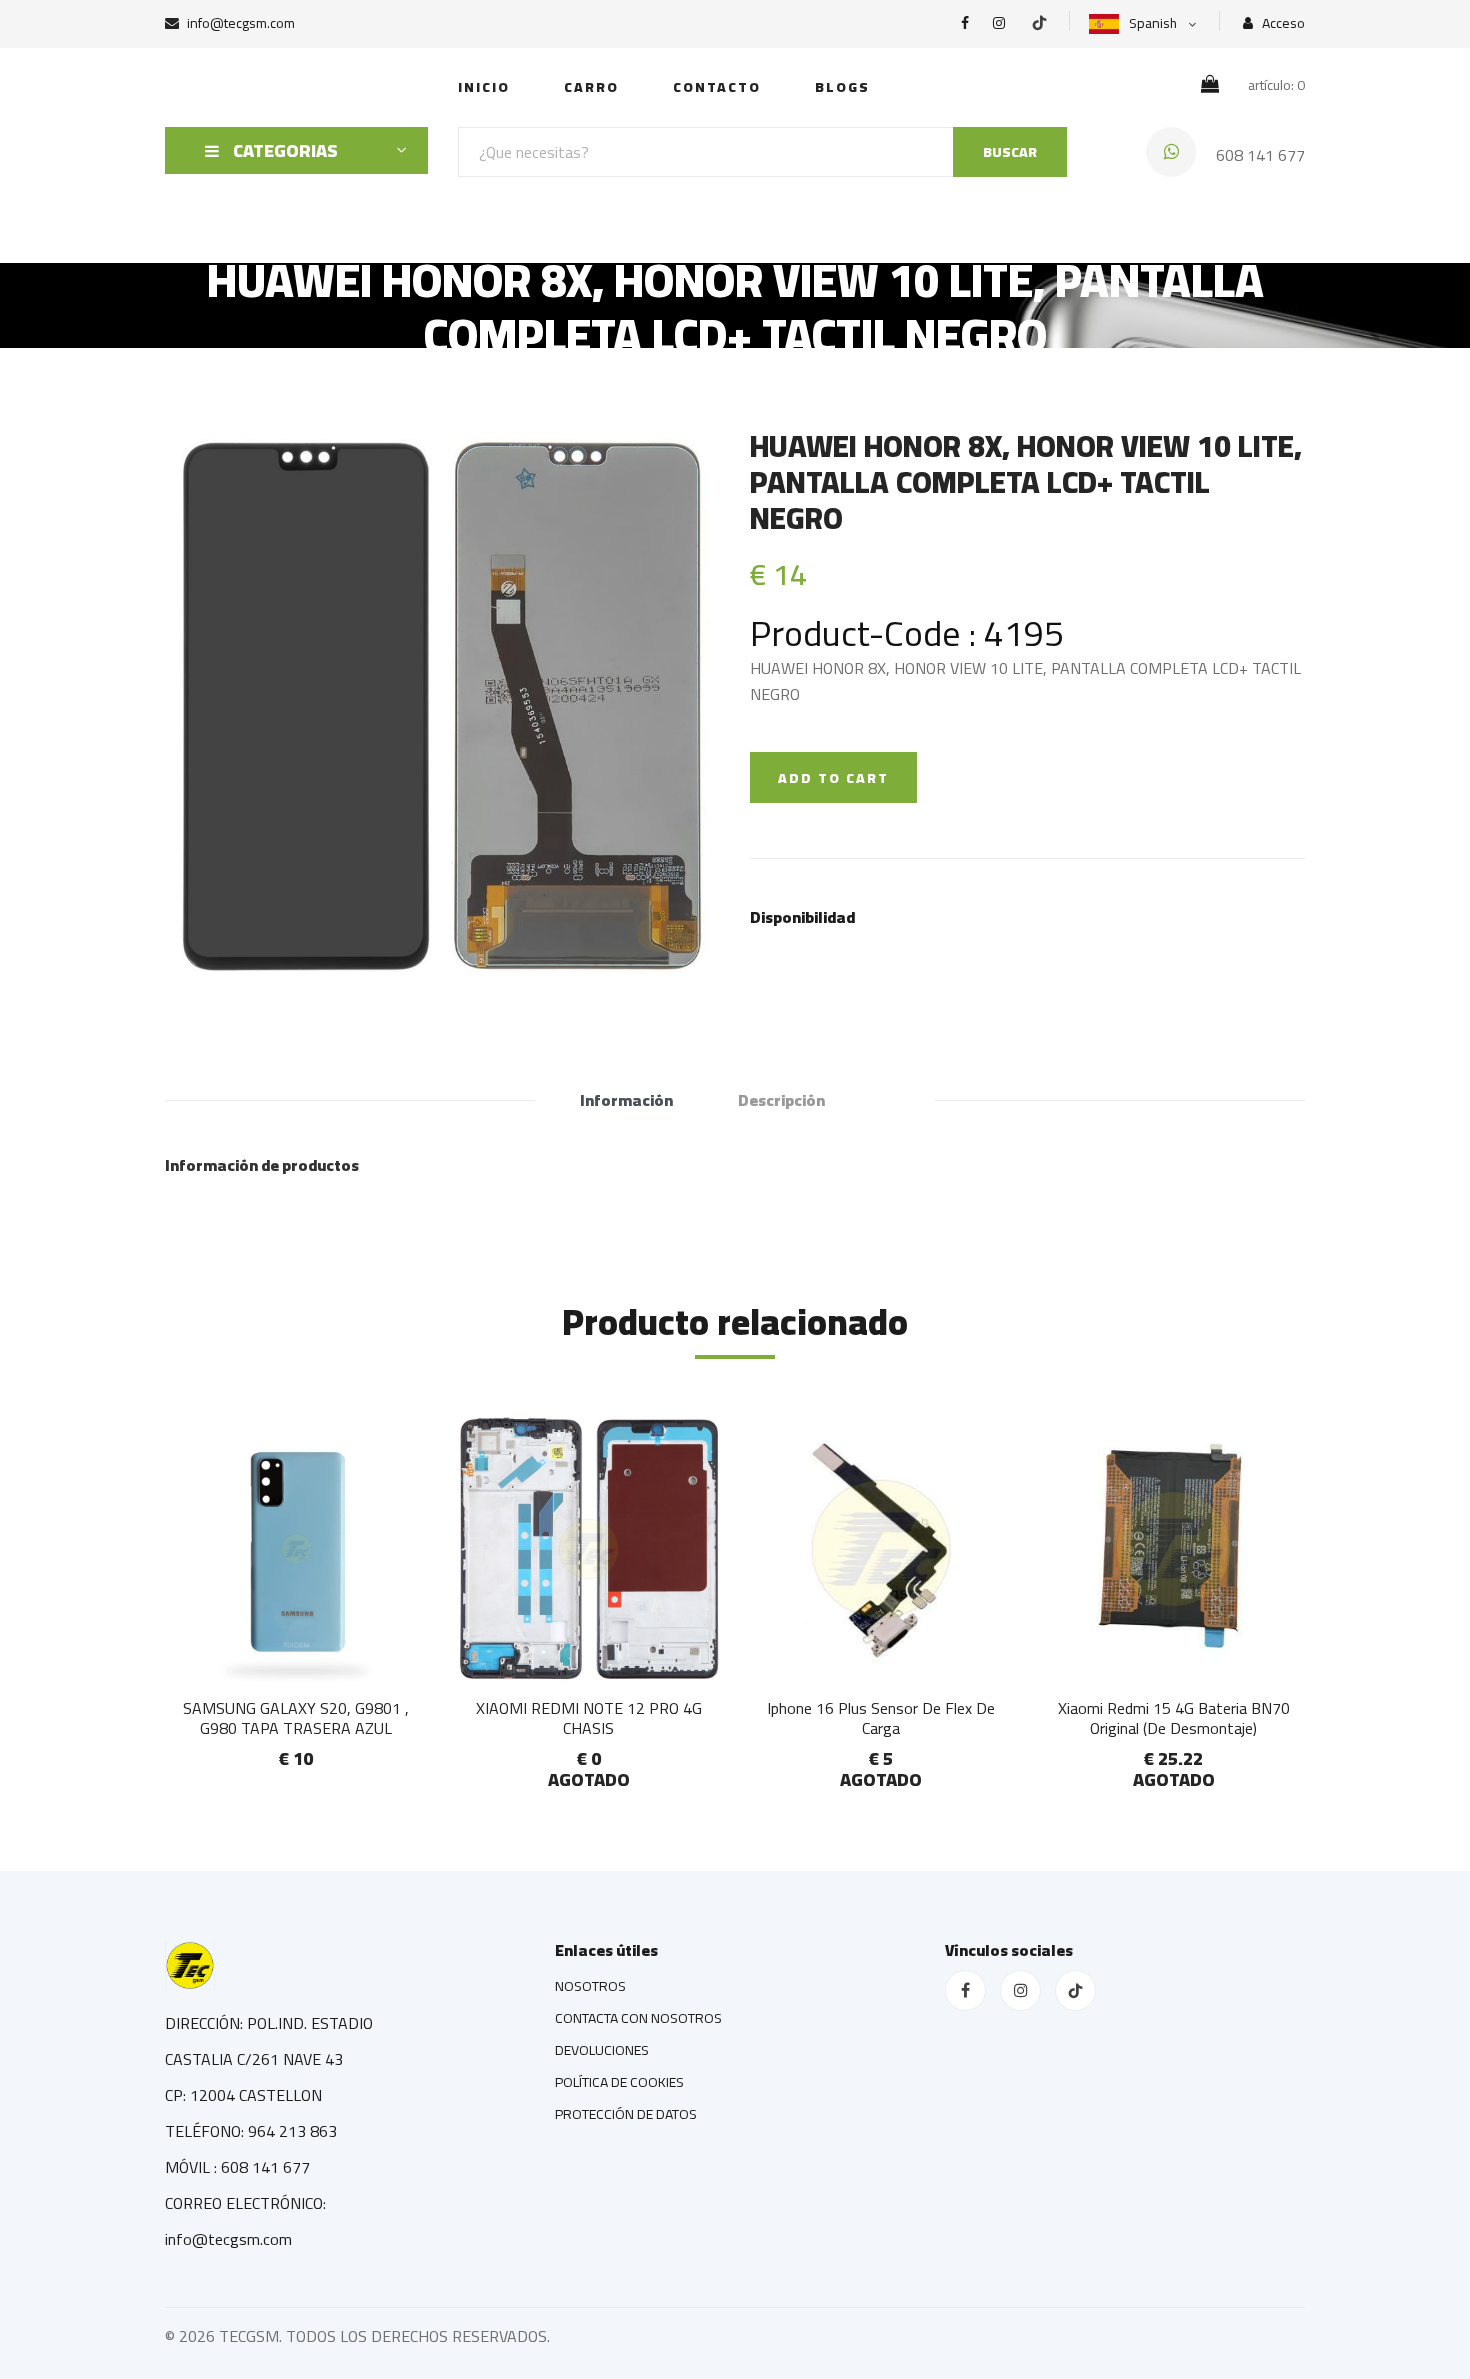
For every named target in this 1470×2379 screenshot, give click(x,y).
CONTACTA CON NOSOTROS (638, 2018)
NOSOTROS (590, 1986)
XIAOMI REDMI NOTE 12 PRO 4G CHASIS (589, 1717)
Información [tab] (626, 1100)
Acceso (1282, 23)
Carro (591, 87)
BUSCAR (1010, 152)
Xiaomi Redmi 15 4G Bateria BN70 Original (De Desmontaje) (1174, 1717)
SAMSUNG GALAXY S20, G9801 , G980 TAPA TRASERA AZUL (296, 1717)
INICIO (484, 87)
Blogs (842, 87)
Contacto (717, 87)
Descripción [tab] (781, 1100)
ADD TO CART (833, 778)
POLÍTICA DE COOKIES (619, 2082)
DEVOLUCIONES (602, 2050)
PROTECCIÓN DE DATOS (626, 2114)
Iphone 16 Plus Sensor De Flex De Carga (881, 1717)
